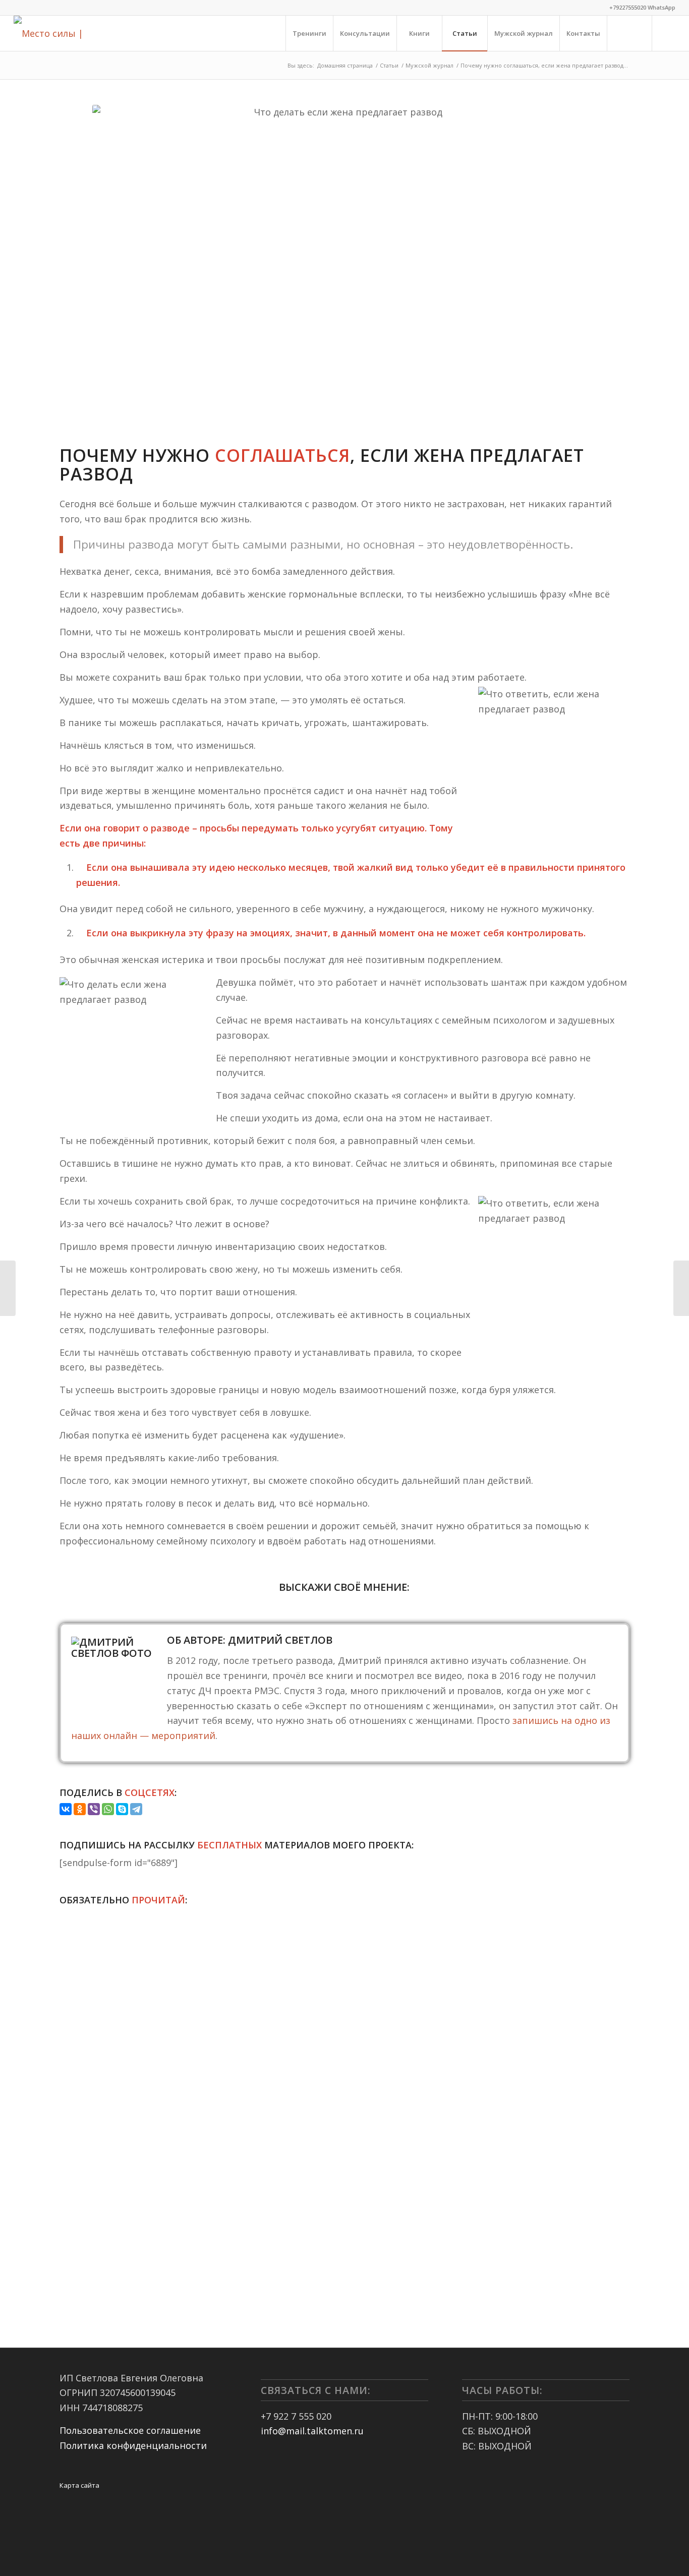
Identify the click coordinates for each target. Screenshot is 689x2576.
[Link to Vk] (668, 33)
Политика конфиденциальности (133, 2445)
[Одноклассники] (80, 1809)
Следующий (614, 2079)
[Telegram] (136, 1809)
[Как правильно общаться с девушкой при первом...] (681, 1288)
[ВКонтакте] (66, 1809)
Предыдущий (75, 2079)
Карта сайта (79, 2485)
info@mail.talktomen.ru (312, 2431)
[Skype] (122, 1809)
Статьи (389, 65)
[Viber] (94, 1809)
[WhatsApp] (108, 1809)
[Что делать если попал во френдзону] (8, 1288)
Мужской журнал (429, 65)
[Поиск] (629, 33)
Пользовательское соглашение (130, 2430)
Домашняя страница (345, 65)
